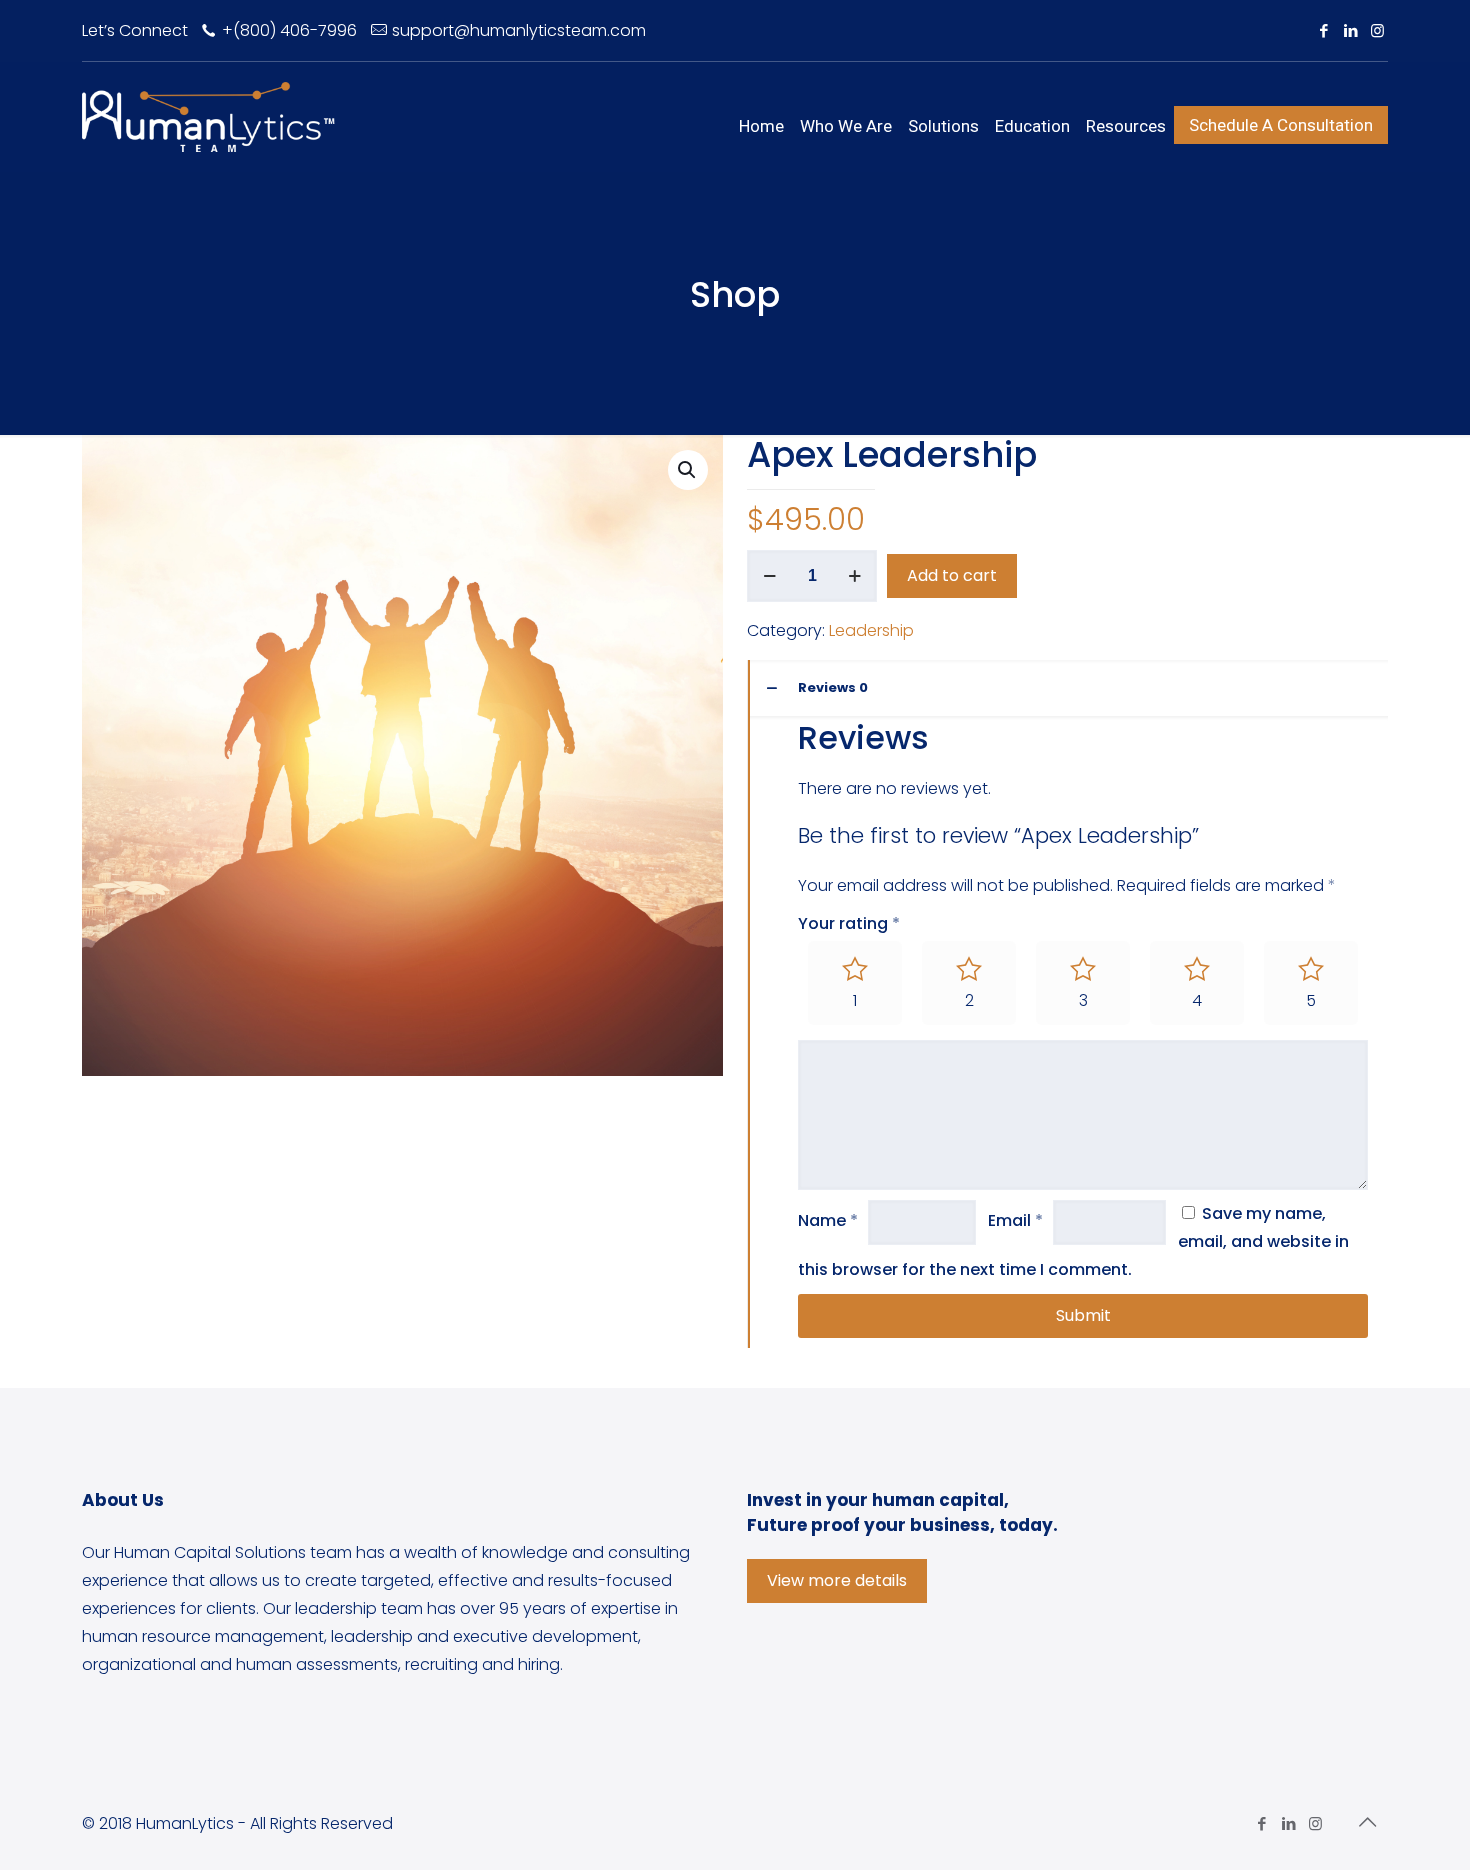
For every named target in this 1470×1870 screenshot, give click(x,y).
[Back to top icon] (1367, 1822)
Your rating (849, 923)
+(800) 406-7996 (289, 30)
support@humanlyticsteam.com (519, 30)
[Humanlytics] (208, 116)
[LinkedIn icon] (1350, 30)
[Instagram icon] (1377, 30)
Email (1015, 1220)
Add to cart (952, 575)
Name (828, 1220)
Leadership (871, 630)
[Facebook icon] (1323, 30)
